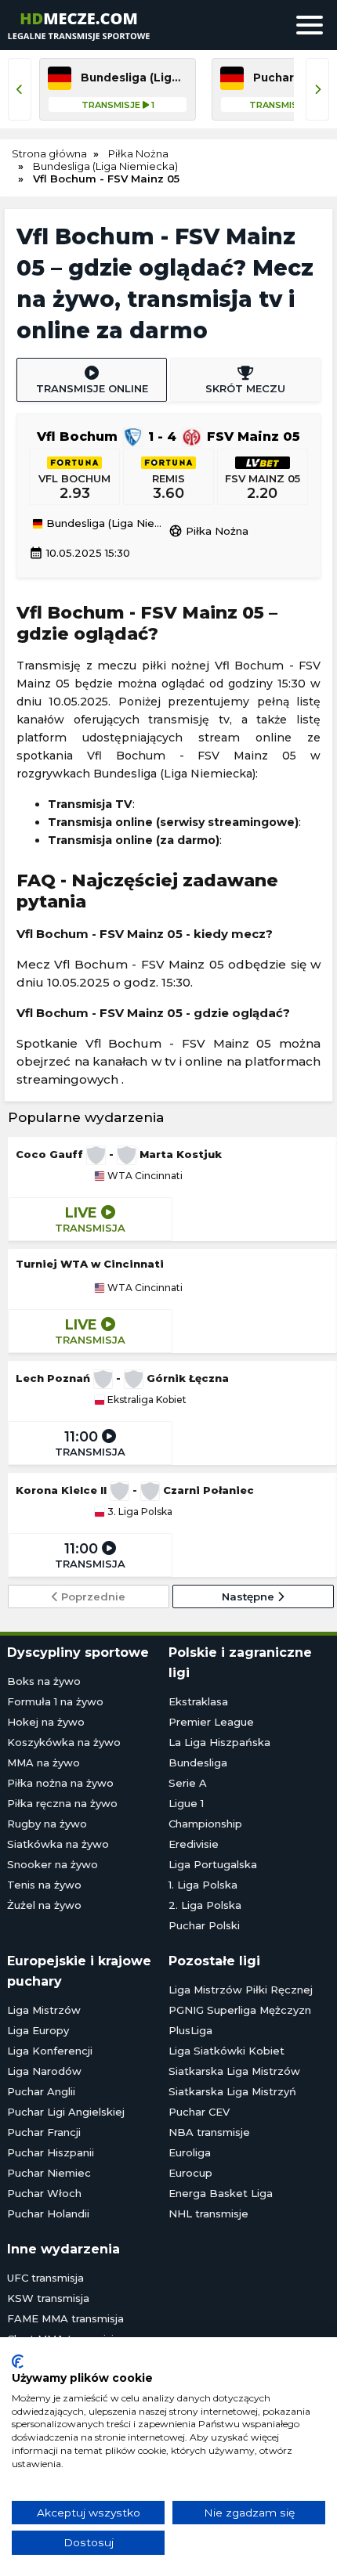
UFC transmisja (45, 2278)
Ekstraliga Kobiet (146, 1400)
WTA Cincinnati (144, 1176)
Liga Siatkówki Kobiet (226, 2051)
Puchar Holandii (48, 2213)
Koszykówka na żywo (64, 1742)
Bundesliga (198, 1762)
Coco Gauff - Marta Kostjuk (119, 1154)
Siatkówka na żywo (58, 1844)
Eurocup (190, 2173)
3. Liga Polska (139, 1512)
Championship (205, 1824)
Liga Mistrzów (44, 2010)
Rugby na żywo (47, 1824)
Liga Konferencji (50, 2051)
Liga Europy (38, 2030)
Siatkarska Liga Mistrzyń (232, 2091)
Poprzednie (92, 1596)
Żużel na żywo (44, 1905)
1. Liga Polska (203, 1885)
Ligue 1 (186, 1803)
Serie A (188, 1783)
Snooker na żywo (53, 1864)
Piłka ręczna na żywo (62, 1803)
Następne (250, 1596)
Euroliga (190, 2152)
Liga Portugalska (213, 1864)
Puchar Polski (204, 1925)
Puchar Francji (44, 2132)
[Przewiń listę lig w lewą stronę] (20, 89)
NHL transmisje (208, 2213)
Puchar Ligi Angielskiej (66, 2112)
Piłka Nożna (208, 531)
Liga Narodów (44, 2071)
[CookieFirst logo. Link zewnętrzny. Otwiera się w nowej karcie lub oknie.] (18, 2361)
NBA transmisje (209, 2132)
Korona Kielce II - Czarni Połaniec (135, 1490)
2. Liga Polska (205, 1905)
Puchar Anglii (41, 2091)
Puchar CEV (199, 2112)
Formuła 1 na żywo (55, 1701)
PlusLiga (190, 2030)
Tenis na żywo (44, 1885)
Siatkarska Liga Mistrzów (234, 2071)
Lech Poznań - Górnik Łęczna (122, 1378)
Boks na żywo (44, 1681)
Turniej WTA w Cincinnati (90, 1264)
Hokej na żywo (46, 1722)
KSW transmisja (48, 2298)
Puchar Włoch (44, 2193)
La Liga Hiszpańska (219, 1742)
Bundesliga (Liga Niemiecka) (106, 524)
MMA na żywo (43, 1762)
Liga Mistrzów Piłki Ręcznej (241, 1990)
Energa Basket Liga (221, 2193)
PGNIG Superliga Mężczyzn (240, 2010)
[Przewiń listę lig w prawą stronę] (317, 89)
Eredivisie (194, 1844)
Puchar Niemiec (49, 2173)
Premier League (211, 1722)
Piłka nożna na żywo (60, 1783)
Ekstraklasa (198, 1701)
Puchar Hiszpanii (51, 2152)
